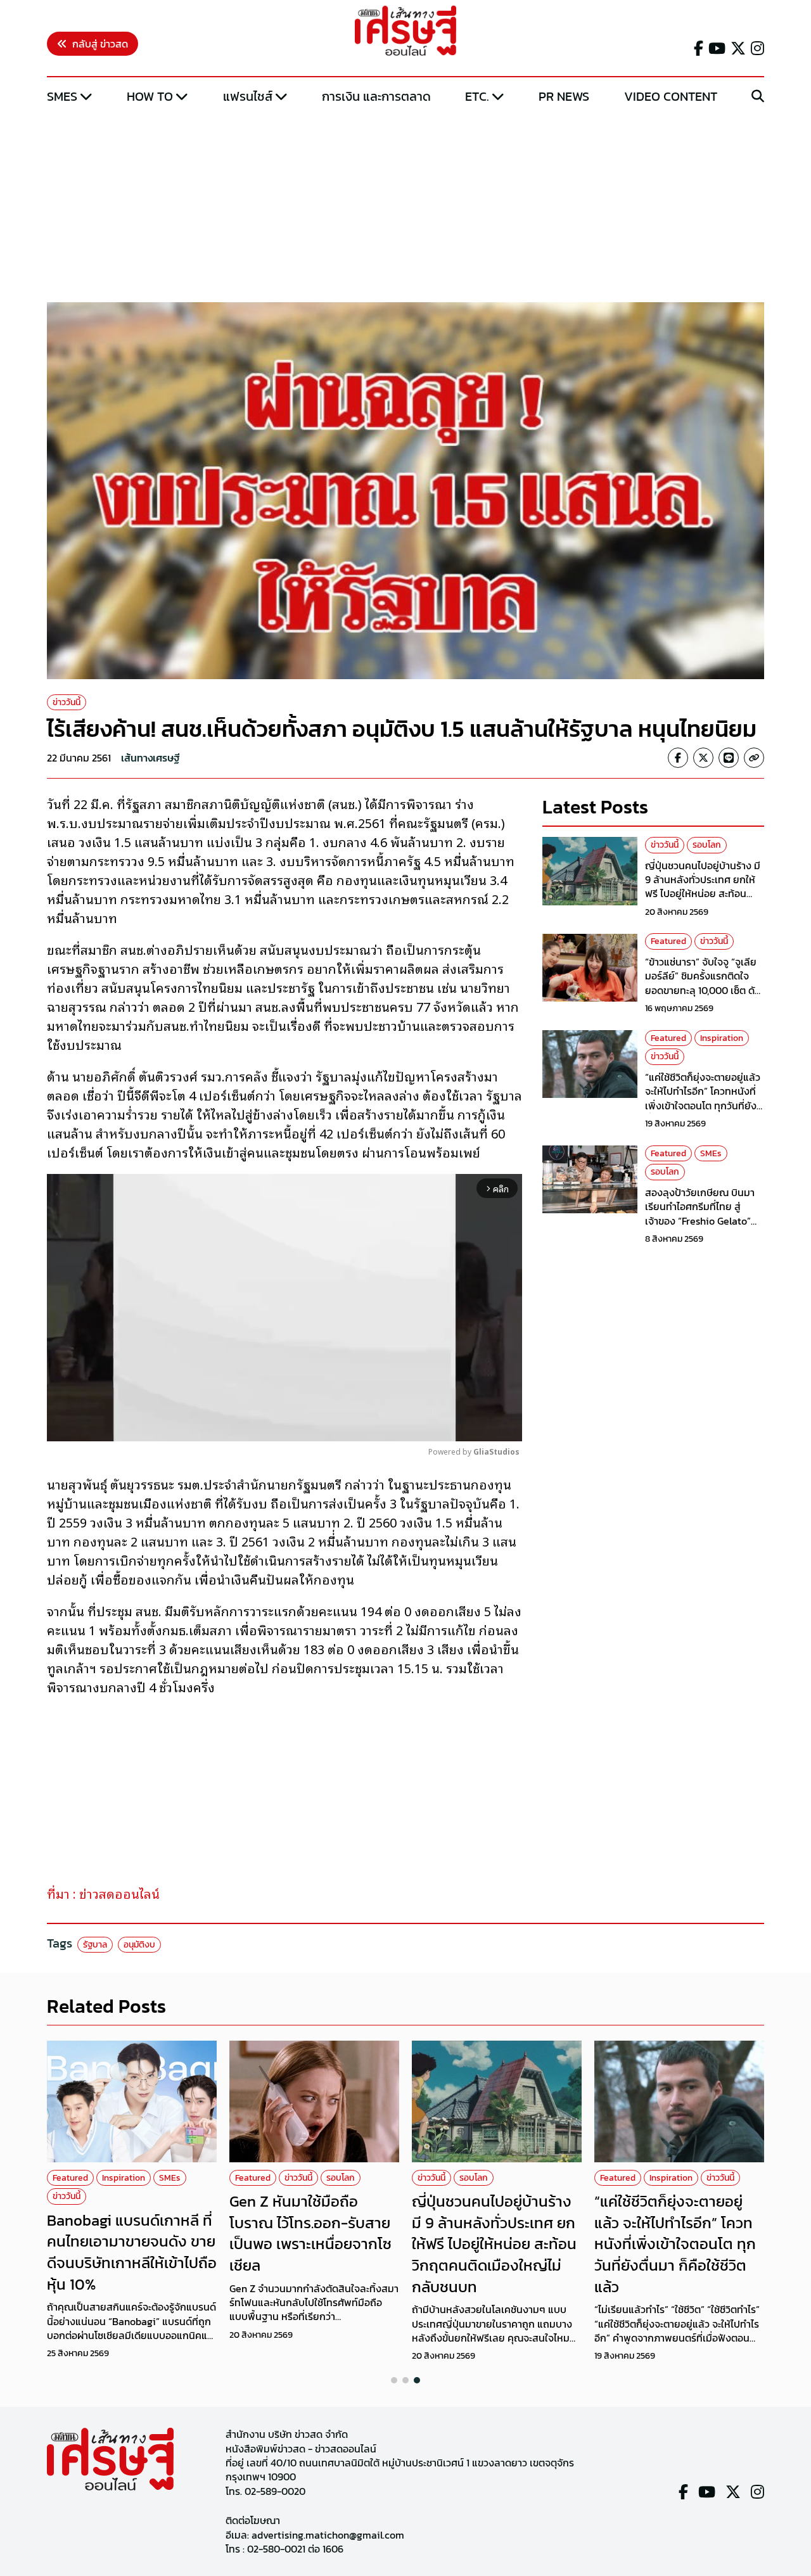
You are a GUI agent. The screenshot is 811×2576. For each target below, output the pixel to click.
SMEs (62, 96)
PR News (564, 96)
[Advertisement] (405, 205)
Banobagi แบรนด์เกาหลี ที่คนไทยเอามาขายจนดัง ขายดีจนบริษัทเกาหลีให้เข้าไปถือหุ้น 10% (132, 2252)
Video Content (671, 96)
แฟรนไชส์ (248, 96)
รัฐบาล (95, 1945)
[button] (394, 2380)
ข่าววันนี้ (67, 702)
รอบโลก (707, 845)
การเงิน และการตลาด (376, 96)
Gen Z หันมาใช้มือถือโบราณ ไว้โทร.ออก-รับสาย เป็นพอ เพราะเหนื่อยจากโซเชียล (310, 2233)
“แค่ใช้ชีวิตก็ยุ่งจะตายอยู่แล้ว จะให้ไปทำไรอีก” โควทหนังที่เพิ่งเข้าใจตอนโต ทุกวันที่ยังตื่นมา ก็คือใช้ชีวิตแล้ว (703, 1098)
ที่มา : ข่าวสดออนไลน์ (103, 1893)
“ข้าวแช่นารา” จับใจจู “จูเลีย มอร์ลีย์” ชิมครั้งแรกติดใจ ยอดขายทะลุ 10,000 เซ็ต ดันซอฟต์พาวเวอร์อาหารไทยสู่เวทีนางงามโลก (703, 990)
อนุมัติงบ (139, 1945)
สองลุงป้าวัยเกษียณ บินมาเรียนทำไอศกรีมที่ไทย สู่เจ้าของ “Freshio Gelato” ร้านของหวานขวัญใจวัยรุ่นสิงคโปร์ (700, 1221)
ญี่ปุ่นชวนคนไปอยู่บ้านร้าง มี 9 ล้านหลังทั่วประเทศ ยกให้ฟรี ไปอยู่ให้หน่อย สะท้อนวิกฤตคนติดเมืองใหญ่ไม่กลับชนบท (704, 894)
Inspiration (722, 1038)
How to (150, 96)
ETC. (477, 96)
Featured (668, 942)
